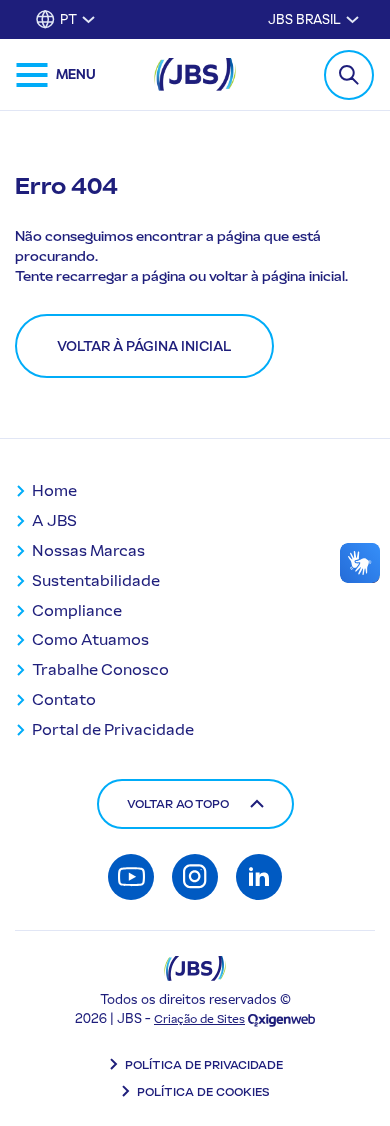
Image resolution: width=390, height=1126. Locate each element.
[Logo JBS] (195, 968)
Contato (64, 699)
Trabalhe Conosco (100, 669)
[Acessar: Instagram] (195, 877)
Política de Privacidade (204, 1065)
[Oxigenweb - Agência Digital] (281, 1019)
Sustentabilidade (96, 580)
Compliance (77, 610)
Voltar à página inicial (144, 346)
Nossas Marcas (88, 550)
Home (54, 490)
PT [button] (68, 19)
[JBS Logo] (195, 74)
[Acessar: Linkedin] (259, 877)
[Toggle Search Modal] (349, 75)
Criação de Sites (199, 1019)
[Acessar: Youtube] (131, 877)
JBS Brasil (304, 19)
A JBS (54, 520)
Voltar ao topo (178, 804)
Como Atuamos (90, 639)
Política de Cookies (203, 1092)
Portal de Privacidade (113, 729)
